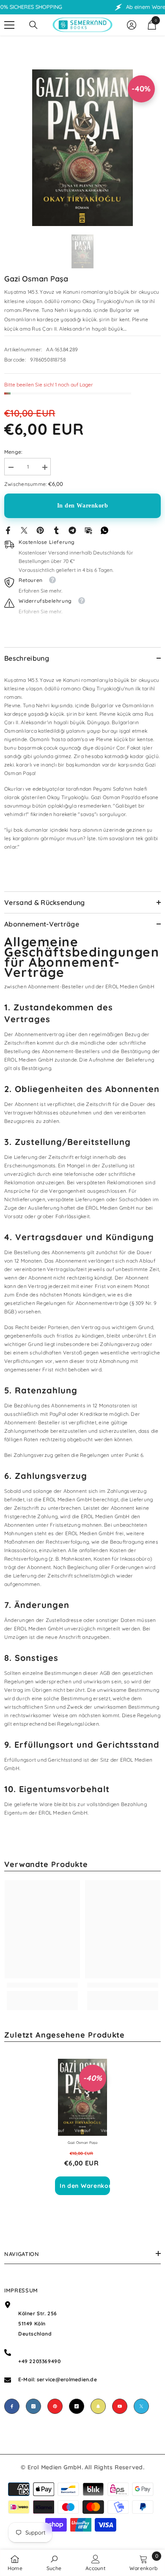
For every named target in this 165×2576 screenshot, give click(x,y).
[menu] (9, 25)
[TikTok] (77, 2406)
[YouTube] (120, 2406)
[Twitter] (24, 530)
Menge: (13, 452)
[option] (82, 148)
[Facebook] (8, 530)
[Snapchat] (98, 2406)
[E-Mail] (88, 530)
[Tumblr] (56, 530)
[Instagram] (33, 2406)
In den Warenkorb (83, 506)
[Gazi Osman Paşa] (82, 2097)
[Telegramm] (72, 530)
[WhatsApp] (104, 530)
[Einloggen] (132, 25)
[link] (42, 1985)
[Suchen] (33, 25)
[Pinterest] (40, 530)
